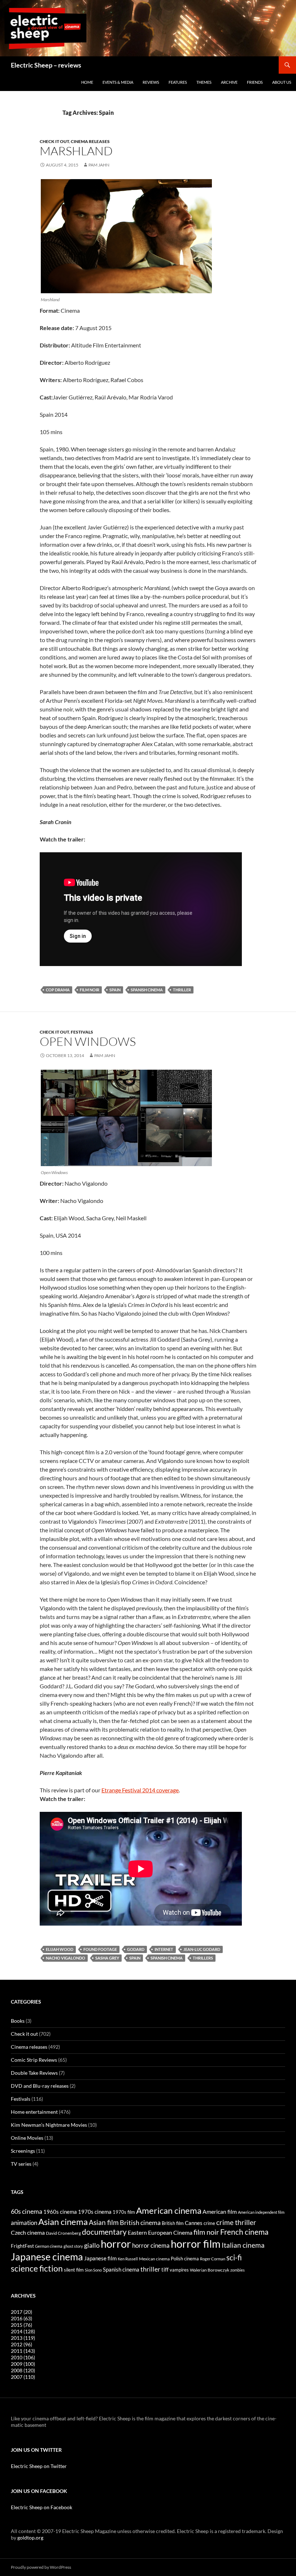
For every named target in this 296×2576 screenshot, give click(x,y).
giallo (92, 2245)
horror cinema (151, 2246)
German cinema (49, 2246)
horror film (196, 2244)
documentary (104, 2232)
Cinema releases (90, 141)
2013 (23, 2338)
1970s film (124, 2212)
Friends (255, 82)
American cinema (169, 2211)
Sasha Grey (107, 1958)
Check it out (54, 141)
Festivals (82, 1032)
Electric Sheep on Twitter (39, 2466)
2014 (23, 2331)
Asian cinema (63, 2222)
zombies (238, 2270)
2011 (23, 2351)
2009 (23, 2364)
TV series (21, 2164)
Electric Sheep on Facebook (42, 2507)
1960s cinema (60, 2212)
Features (178, 82)
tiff (165, 2269)
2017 (21, 2312)
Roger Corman (213, 2259)
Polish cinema (185, 2259)
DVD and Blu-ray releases (40, 2086)
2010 (23, 2357)
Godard (136, 1949)
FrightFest (22, 2246)
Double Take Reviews (34, 2073)
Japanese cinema (47, 2257)
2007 (23, 2377)
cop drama (58, 990)
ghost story (73, 2246)
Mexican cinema (154, 2259)
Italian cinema (243, 2245)
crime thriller (236, 2222)
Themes (204, 82)
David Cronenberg (63, 2233)
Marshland (76, 151)
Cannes (194, 2223)
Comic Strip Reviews (34, 2060)
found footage (100, 1949)
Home (87, 82)
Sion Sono (93, 2270)
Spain (115, 990)
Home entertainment (34, 2112)
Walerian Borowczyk (210, 2270)
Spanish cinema (147, 990)
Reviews (151, 82)
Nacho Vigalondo (66, 1958)
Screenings (23, 2151)
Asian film (104, 2222)
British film (173, 2223)
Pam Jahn (99, 165)
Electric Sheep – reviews (46, 65)
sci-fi (234, 2257)
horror (116, 2244)
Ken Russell (128, 2259)
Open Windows (88, 1041)
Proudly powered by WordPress (41, 2567)
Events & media (118, 82)
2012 (21, 2344)
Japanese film (100, 2258)
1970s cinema (95, 2212)
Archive (229, 82)
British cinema (140, 2222)
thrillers (203, 1958)
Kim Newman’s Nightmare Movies (49, 2125)
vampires (179, 2270)
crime (209, 2223)
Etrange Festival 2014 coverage (140, 1790)
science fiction (37, 2268)
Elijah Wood (60, 1949)
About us (282, 82)
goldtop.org (30, 2538)
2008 (23, 2370)
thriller (182, 990)
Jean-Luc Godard (202, 1949)
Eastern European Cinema (160, 2233)
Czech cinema (28, 2233)
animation (24, 2223)
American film (220, 2211)
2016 (21, 2318)
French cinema (244, 2232)
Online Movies (27, 2138)
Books (18, 2021)
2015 (21, 2325)
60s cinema (27, 2211)
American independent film (261, 2212)
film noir (90, 990)
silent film (74, 2270)
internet (164, 1949)
